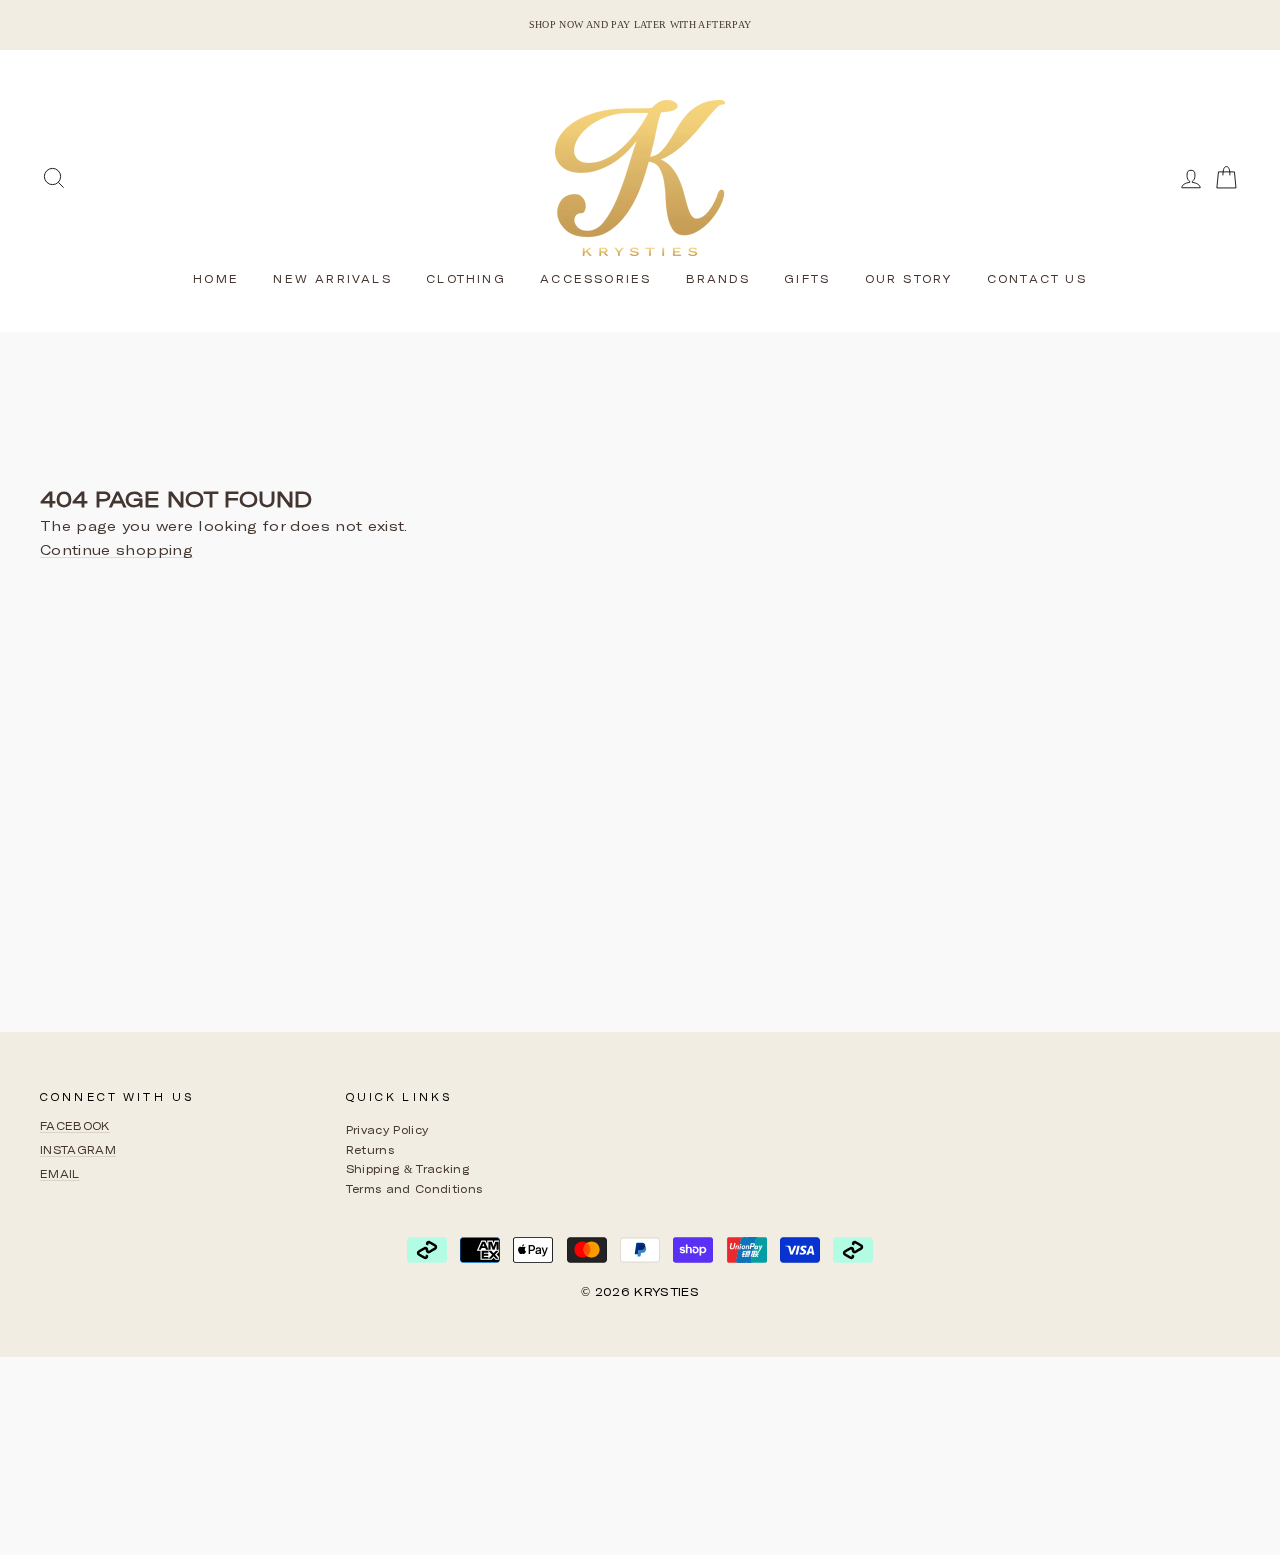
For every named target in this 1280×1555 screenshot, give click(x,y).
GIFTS (807, 278)
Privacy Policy (387, 1129)
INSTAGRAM (78, 1149)
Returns (370, 1149)
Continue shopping (116, 550)
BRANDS (718, 278)
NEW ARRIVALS (332, 278)
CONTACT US (1037, 278)
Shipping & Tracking (408, 1168)
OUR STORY (909, 278)
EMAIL (60, 1173)
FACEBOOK (75, 1125)
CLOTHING (466, 278)
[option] (640, 25)
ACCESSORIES (595, 278)
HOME (216, 278)
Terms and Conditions (414, 1188)
